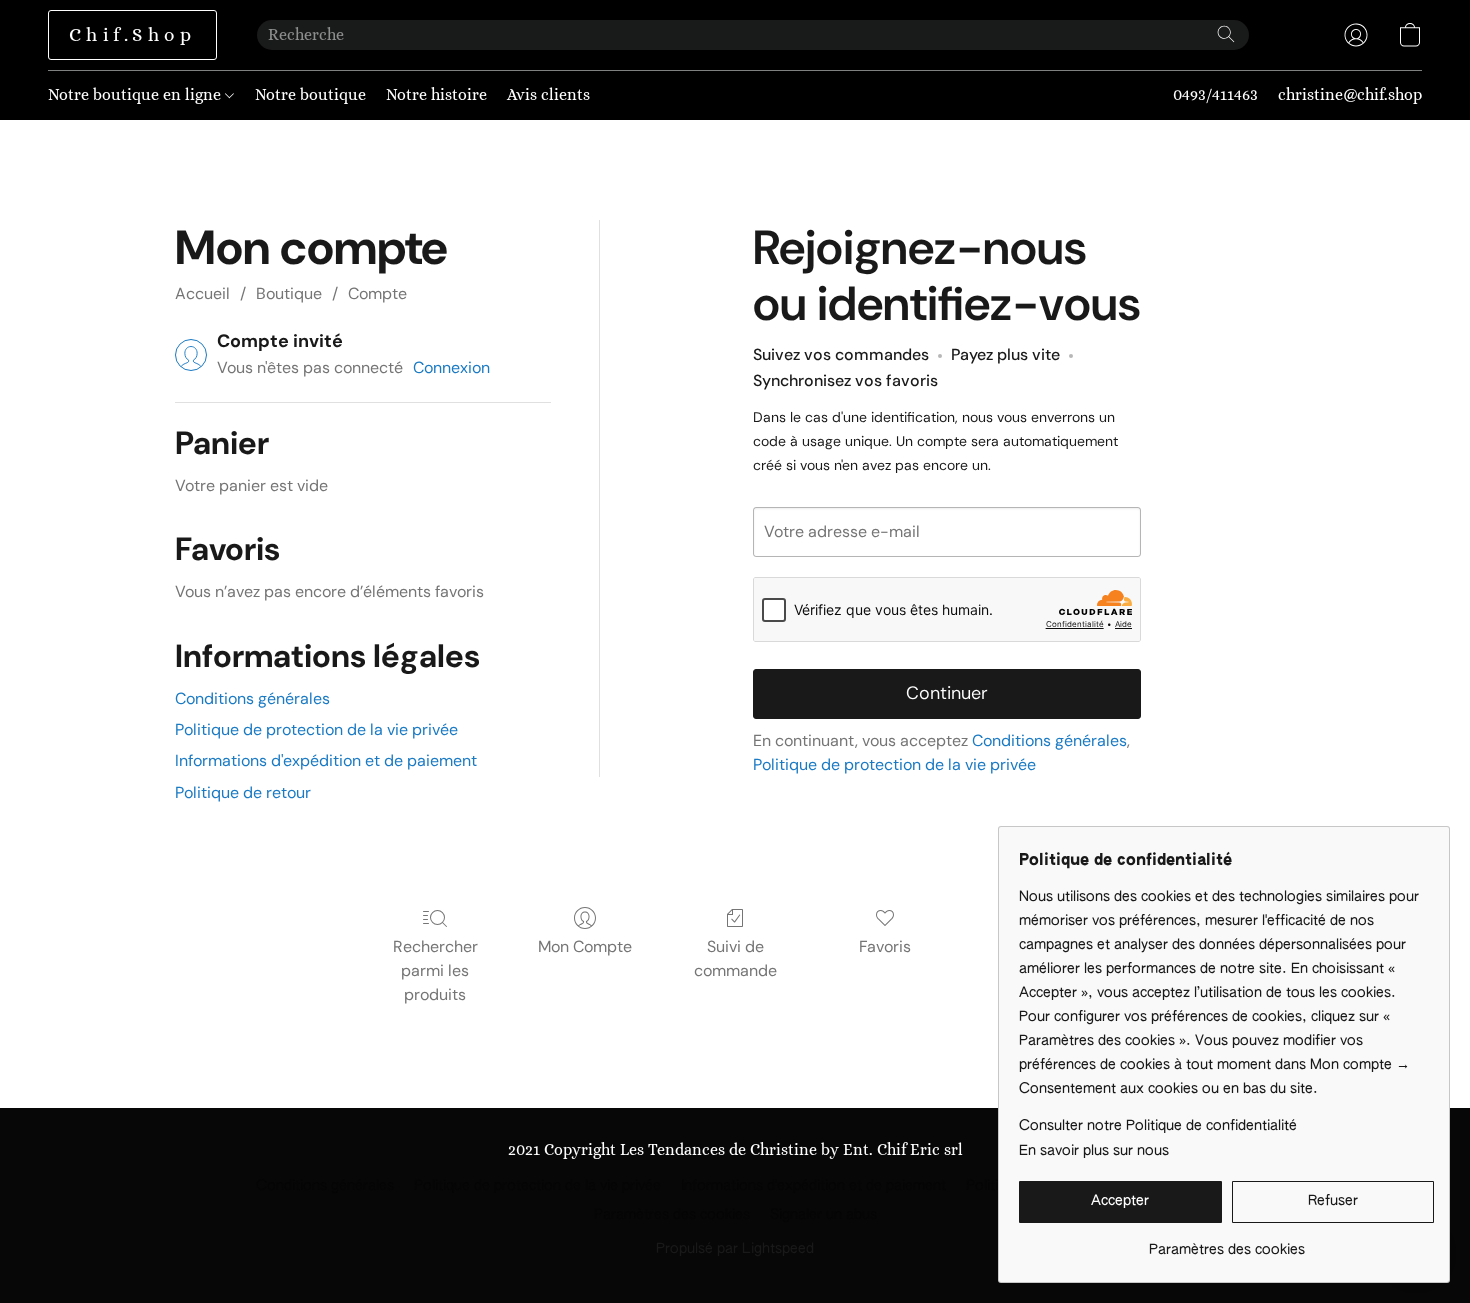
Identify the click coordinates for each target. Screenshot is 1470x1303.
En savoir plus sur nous (1094, 1151)
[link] (1226, 1242)
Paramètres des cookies (672, 1215)
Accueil (202, 293)
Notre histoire (436, 94)
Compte (377, 293)
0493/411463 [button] (1215, 94)
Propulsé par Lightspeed (735, 1249)
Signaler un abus (823, 1215)
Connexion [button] (451, 367)
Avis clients (548, 94)
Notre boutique (310, 94)
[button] (132, 35)
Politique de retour (243, 792)
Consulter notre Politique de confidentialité (1158, 1126)
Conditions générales (252, 698)
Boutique (289, 293)
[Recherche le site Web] (1226, 34)
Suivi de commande (735, 958)
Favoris (885, 946)
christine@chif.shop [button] (1350, 94)
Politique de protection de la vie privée (316, 729)
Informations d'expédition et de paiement (326, 760)
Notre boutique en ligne (136, 94)
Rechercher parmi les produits (435, 970)
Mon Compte (585, 946)
